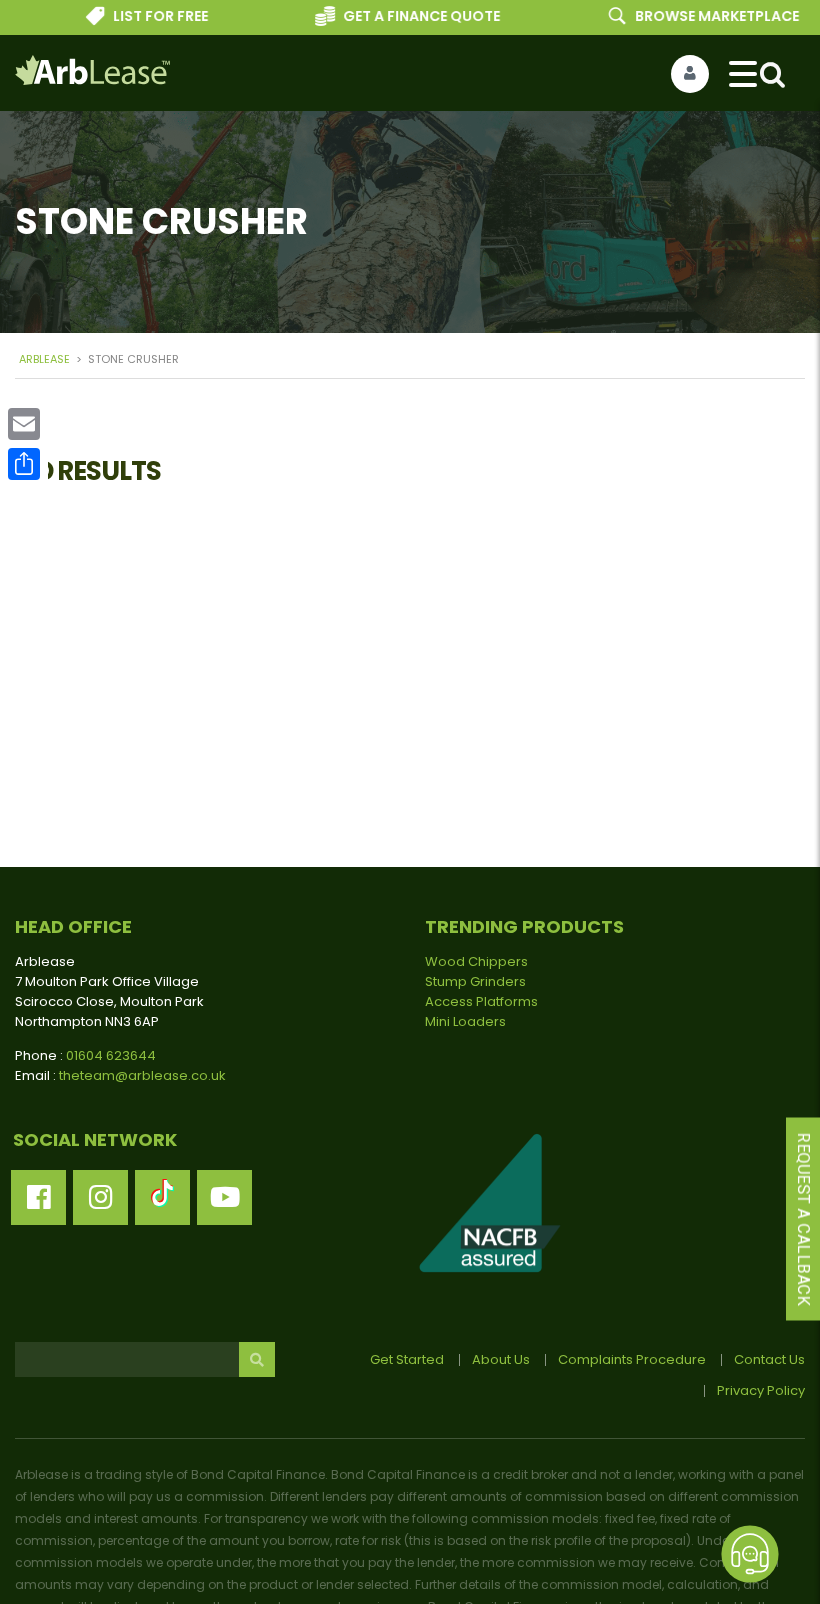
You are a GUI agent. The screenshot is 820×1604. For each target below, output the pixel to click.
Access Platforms (481, 1001)
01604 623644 (111, 1055)
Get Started (407, 1359)
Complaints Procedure (632, 1359)
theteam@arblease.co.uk (142, 1075)
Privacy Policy (761, 1390)
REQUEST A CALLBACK (803, 1219)
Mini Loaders (465, 1021)
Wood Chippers (476, 961)
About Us (501, 1359)
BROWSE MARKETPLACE (701, 16)
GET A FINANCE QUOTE (405, 16)
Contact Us (769, 1359)
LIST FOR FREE (145, 16)
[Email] (24, 424)
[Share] (24, 464)
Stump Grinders (475, 981)
